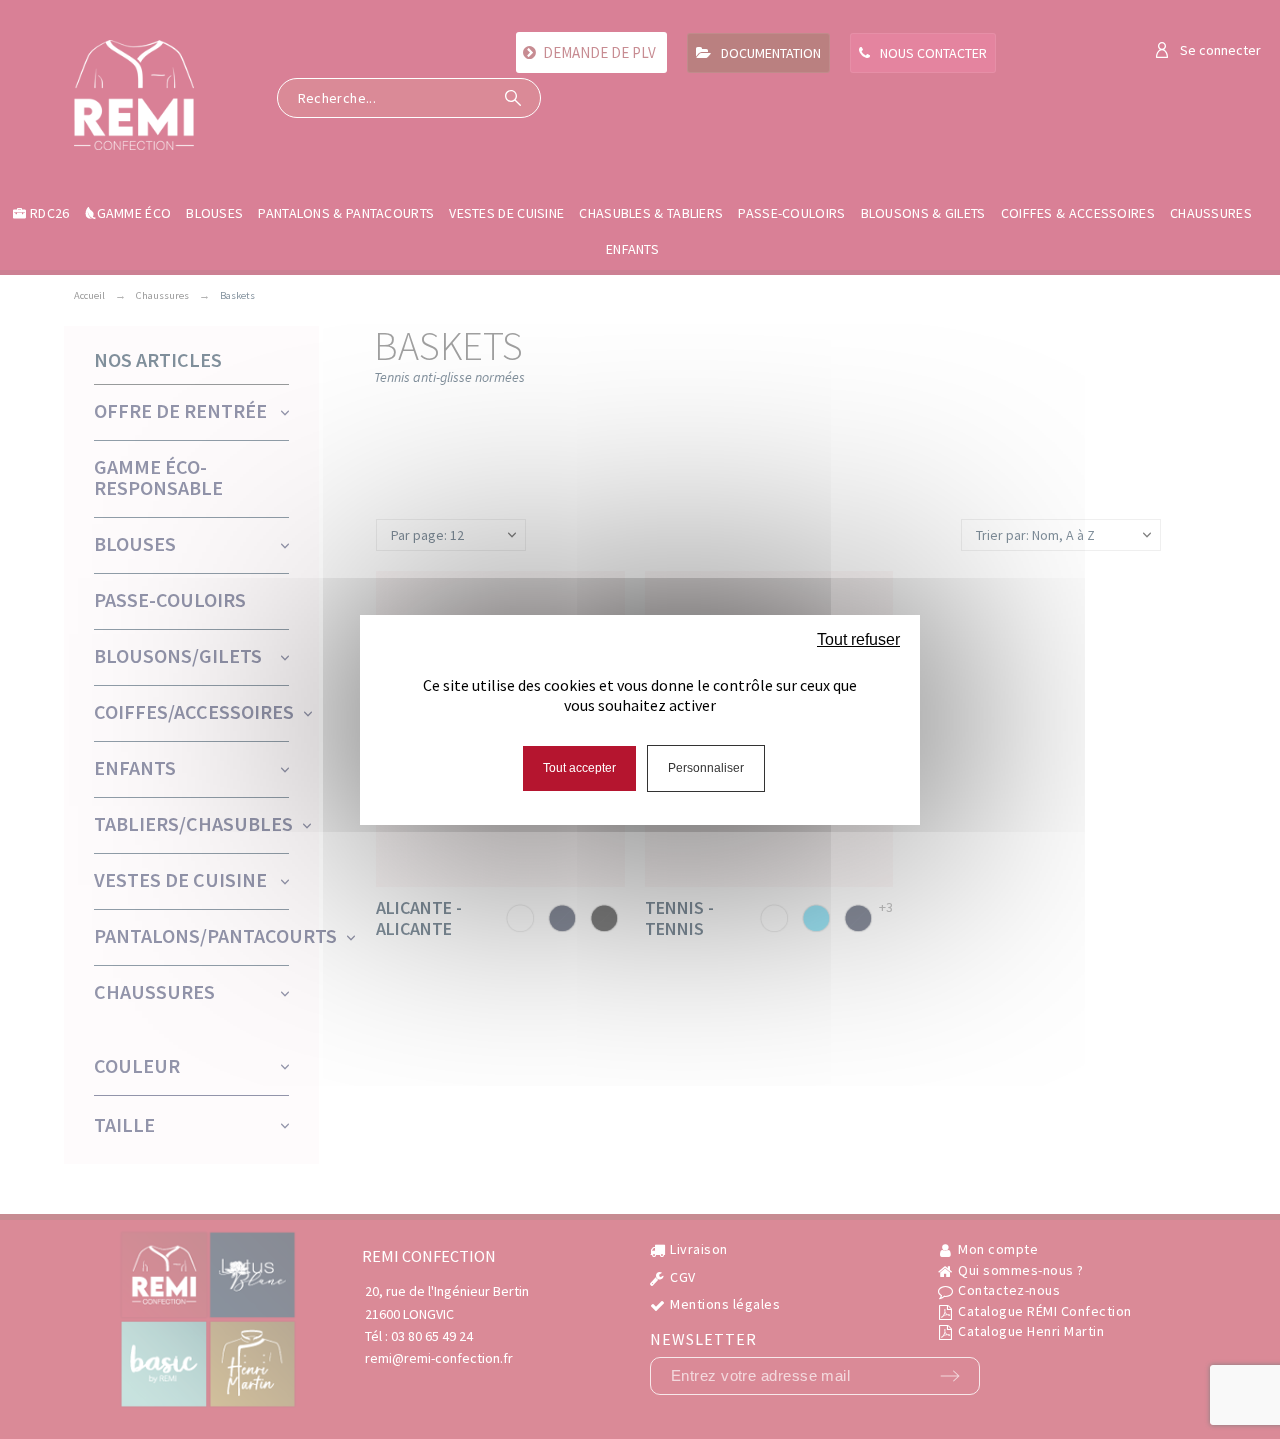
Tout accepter (579, 768)
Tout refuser (858, 639)
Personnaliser (706, 768)
